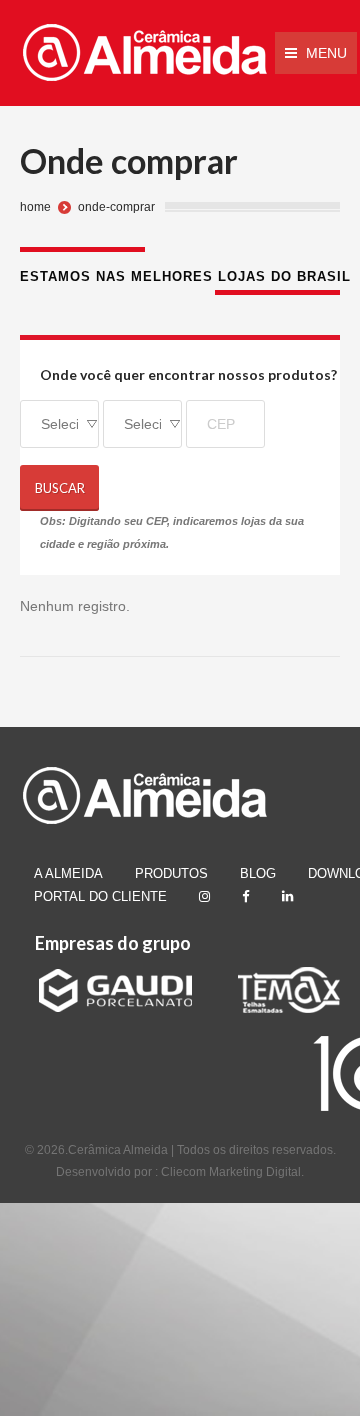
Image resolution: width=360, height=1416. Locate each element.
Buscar (60, 488)
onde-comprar (116, 207)
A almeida (68, 873)
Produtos (171, 873)
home (35, 207)
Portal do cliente (100, 896)
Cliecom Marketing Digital (231, 1172)
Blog (258, 873)
